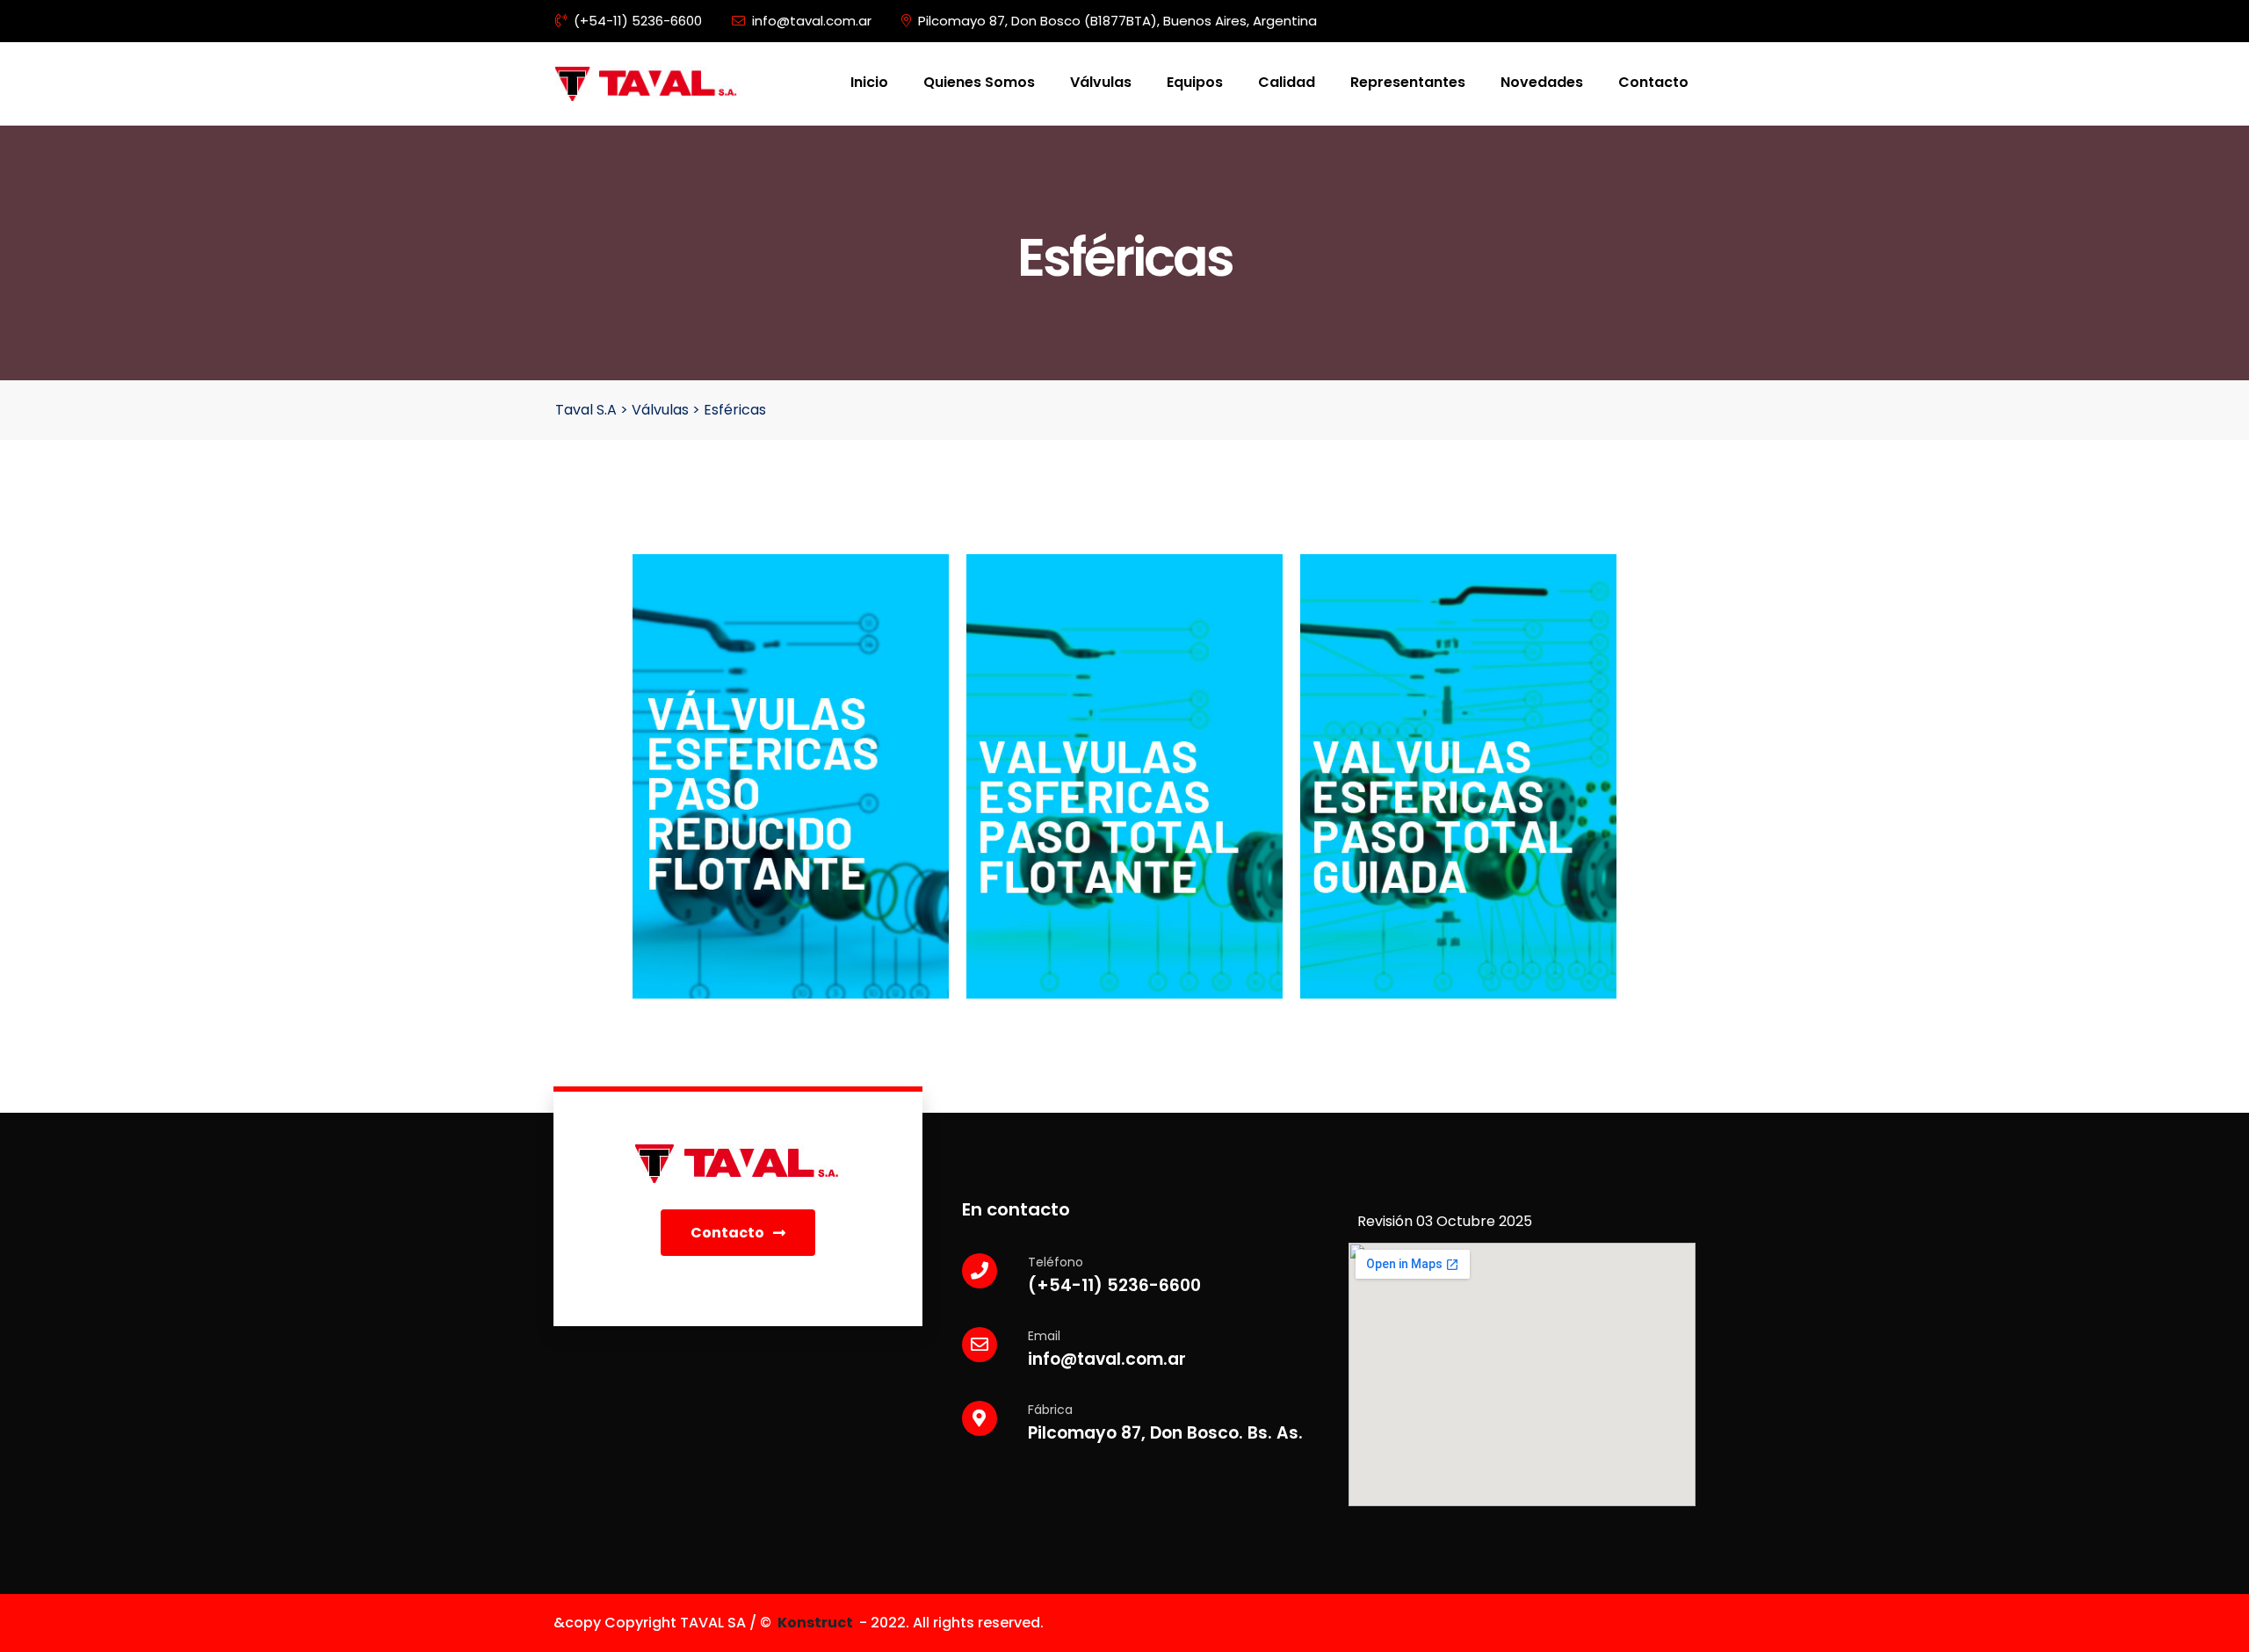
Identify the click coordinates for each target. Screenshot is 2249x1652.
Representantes (1408, 82)
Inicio (869, 82)
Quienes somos (979, 82)
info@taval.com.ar (812, 21)
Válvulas (1101, 82)
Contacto (1653, 82)
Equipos (1195, 82)
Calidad (1287, 82)
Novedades (1542, 82)
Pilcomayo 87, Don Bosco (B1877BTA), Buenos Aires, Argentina (1117, 21)
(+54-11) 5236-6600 (638, 21)
